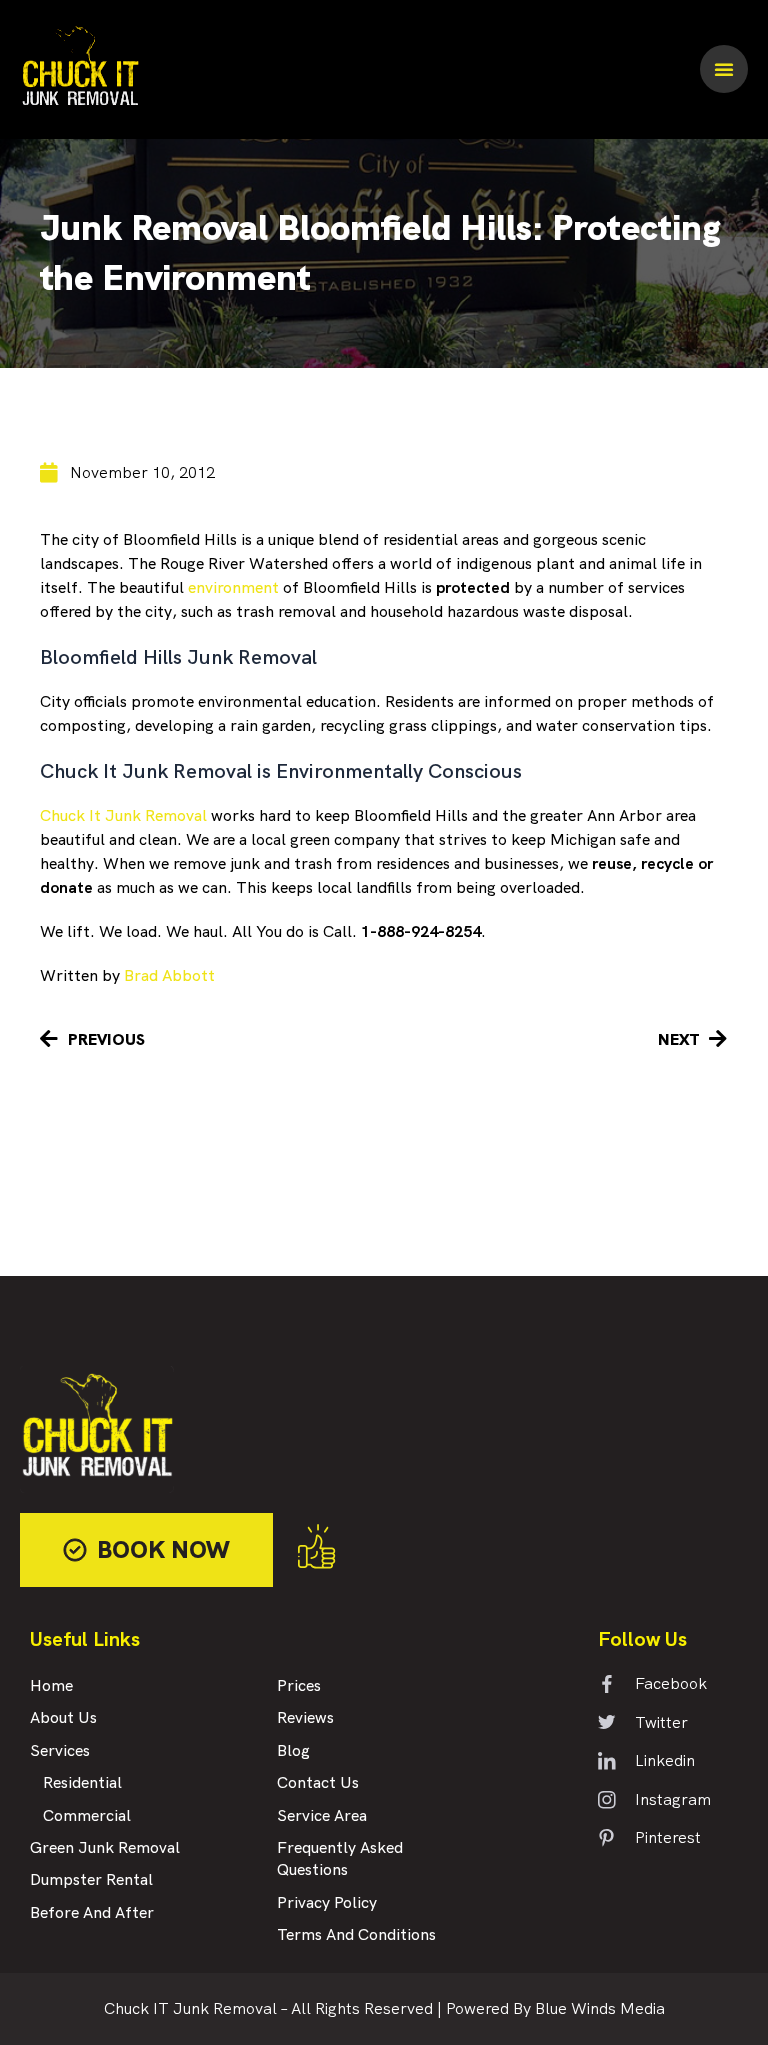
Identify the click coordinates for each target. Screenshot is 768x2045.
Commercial (87, 1816)
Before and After (92, 1913)
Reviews (305, 1718)
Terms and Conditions (356, 1935)
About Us (63, 1718)
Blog (293, 1751)
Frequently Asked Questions (340, 1859)
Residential (82, 1783)
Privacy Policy (327, 1903)
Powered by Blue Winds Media (555, 2008)
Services (60, 1751)
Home (51, 1686)
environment (233, 587)
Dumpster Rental (91, 1880)
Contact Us (318, 1783)
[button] (724, 69)
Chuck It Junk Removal (123, 815)
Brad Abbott (169, 975)
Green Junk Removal (105, 1848)
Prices (299, 1686)
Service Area (322, 1816)
